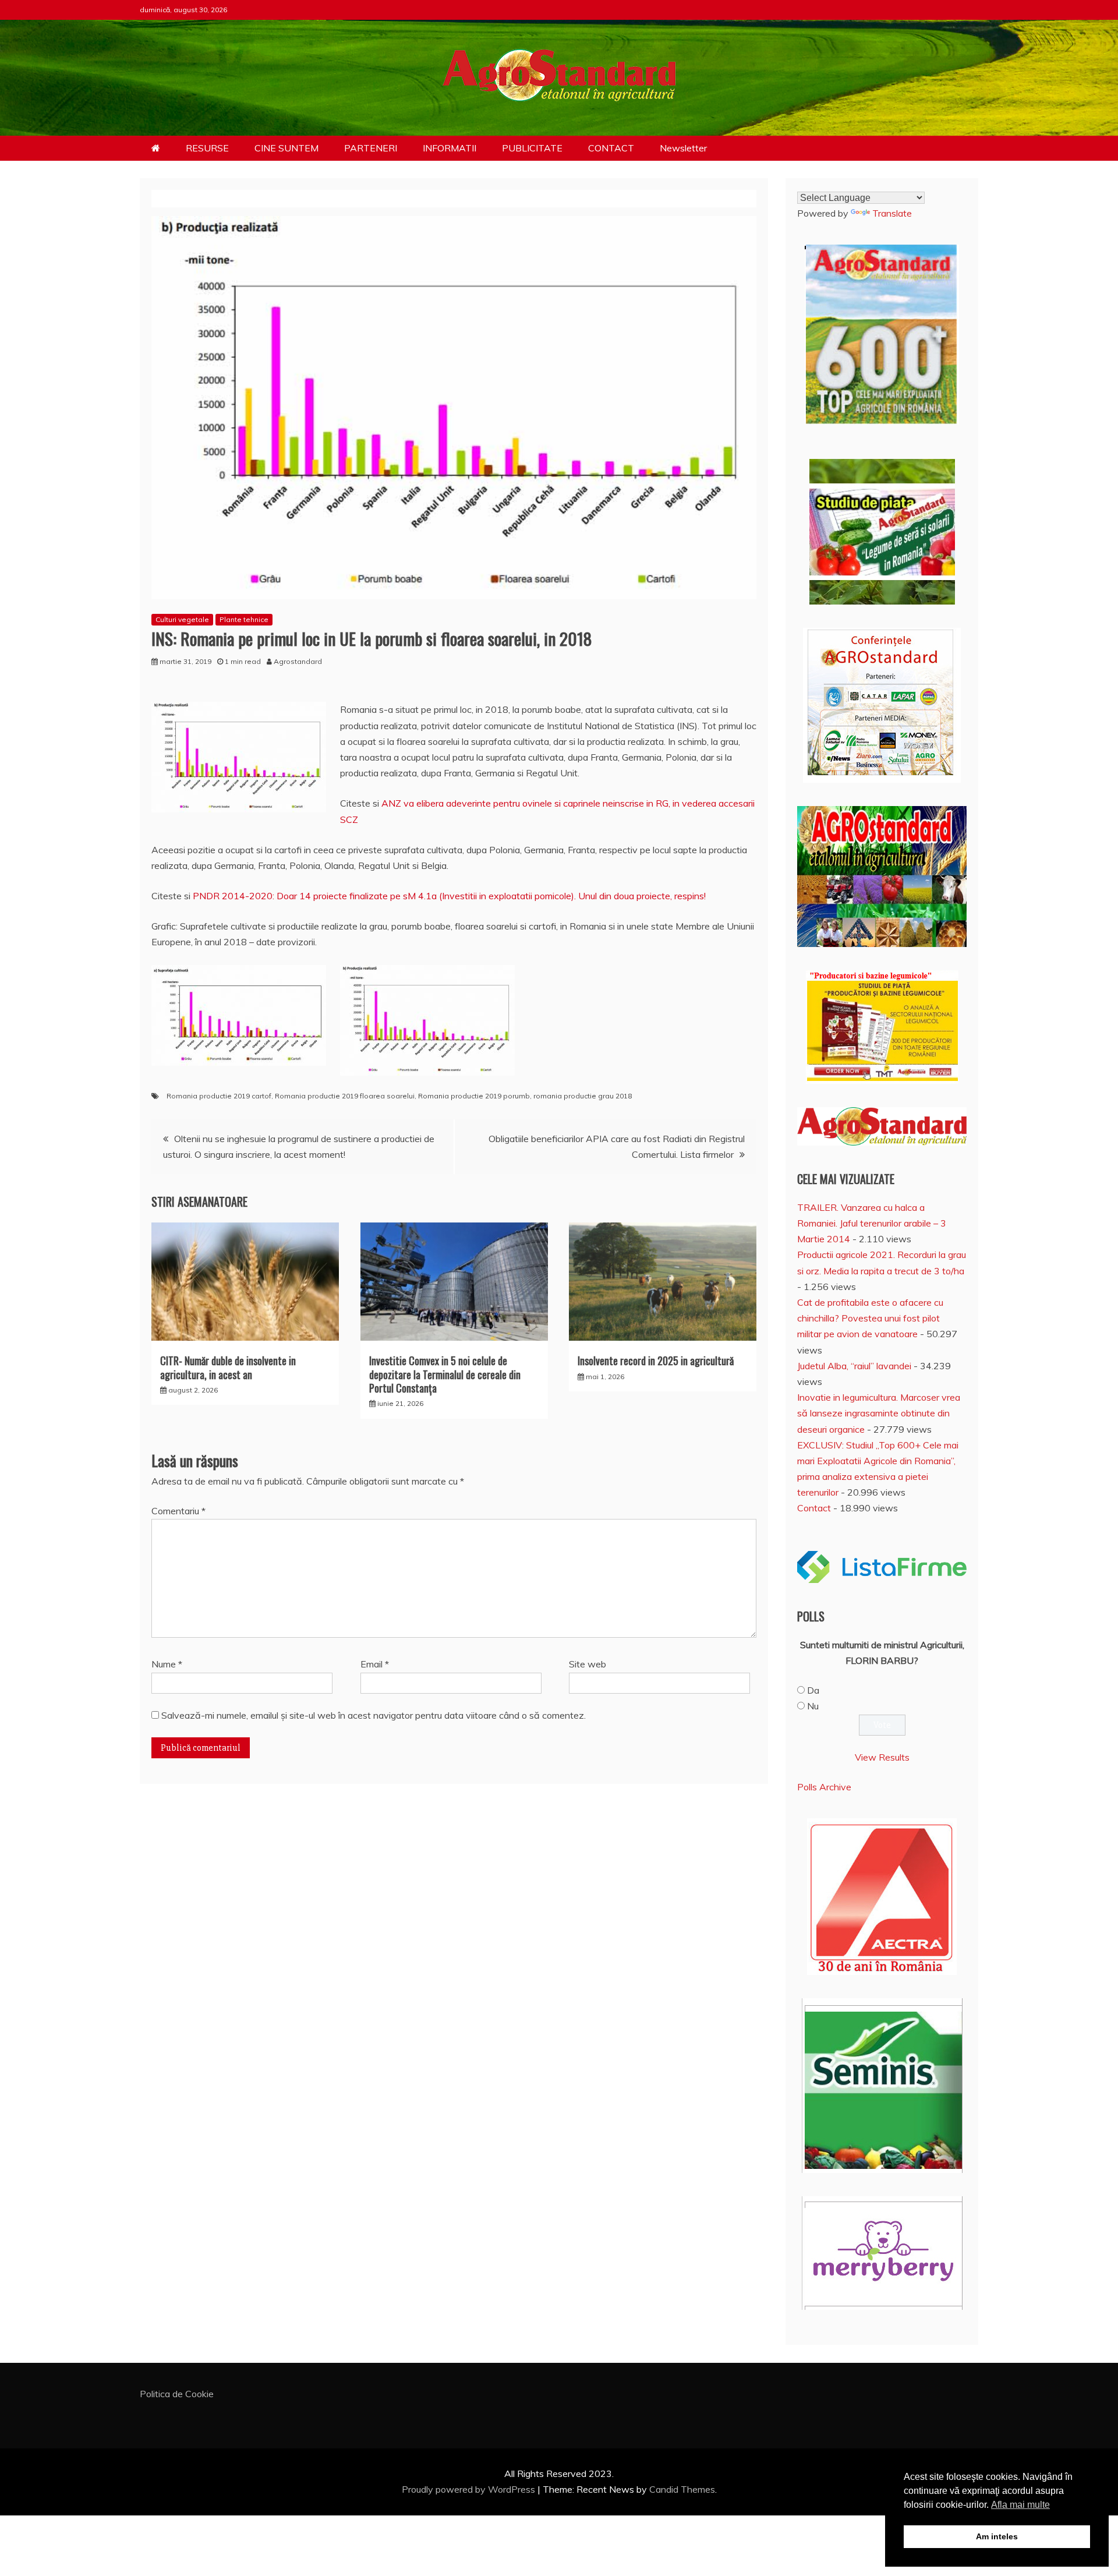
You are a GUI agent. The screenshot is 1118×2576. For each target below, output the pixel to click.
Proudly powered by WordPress (470, 2489)
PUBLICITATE (532, 148)
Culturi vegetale (182, 619)
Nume (167, 1664)
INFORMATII (450, 148)
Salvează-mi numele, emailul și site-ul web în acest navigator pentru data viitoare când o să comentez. (374, 1715)
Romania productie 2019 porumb (474, 1096)
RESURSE (207, 148)
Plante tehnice (244, 619)
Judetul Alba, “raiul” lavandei (854, 1366)
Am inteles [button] (997, 2536)
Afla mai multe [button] (1020, 2505)
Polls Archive (824, 1787)
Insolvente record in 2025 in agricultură (656, 1361)
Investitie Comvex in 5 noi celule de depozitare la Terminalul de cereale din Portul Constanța (445, 1374)
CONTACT (611, 148)
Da (813, 1690)
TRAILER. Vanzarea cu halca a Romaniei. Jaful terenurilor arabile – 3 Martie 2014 (872, 1223)
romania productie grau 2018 (583, 1096)
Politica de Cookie (177, 2394)
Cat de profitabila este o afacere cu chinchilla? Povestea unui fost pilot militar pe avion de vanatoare (870, 1318)
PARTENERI (371, 148)
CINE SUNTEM (286, 148)
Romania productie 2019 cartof (219, 1096)
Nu (813, 1706)
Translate (892, 213)
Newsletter (683, 148)
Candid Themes (682, 2489)
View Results (882, 1757)
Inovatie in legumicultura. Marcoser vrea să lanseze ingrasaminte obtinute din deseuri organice (879, 1413)
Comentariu (178, 1511)
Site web (588, 1664)
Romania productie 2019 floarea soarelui (345, 1096)
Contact (814, 1508)
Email (375, 1664)
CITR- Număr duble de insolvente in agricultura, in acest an (228, 1367)
